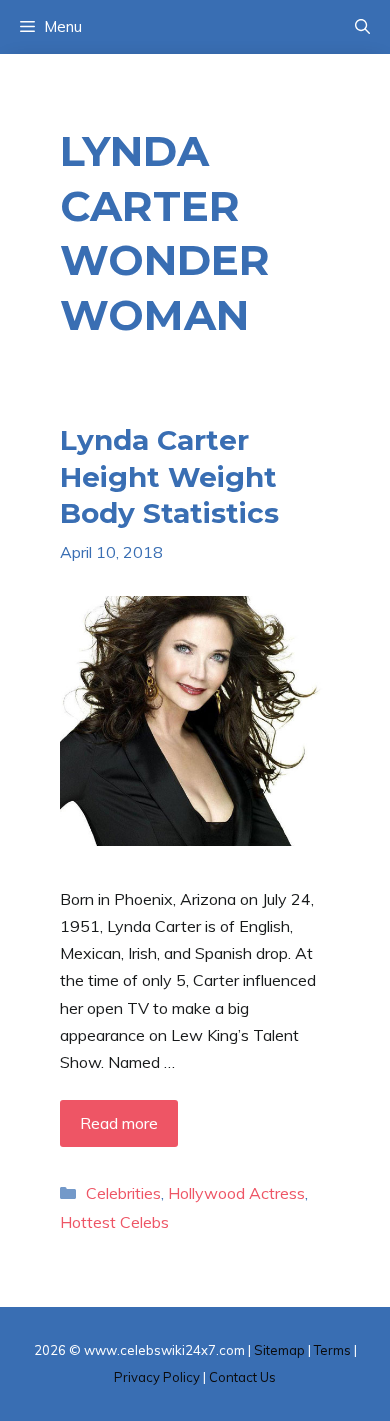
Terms (332, 1350)
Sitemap (279, 1350)
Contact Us (242, 1377)
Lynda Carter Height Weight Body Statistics (169, 476)
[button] (362, 27)
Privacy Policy (157, 1377)
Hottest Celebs (114, 1222)
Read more (119, 1123)
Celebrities (123, 1193)
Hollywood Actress (236, 1193)
